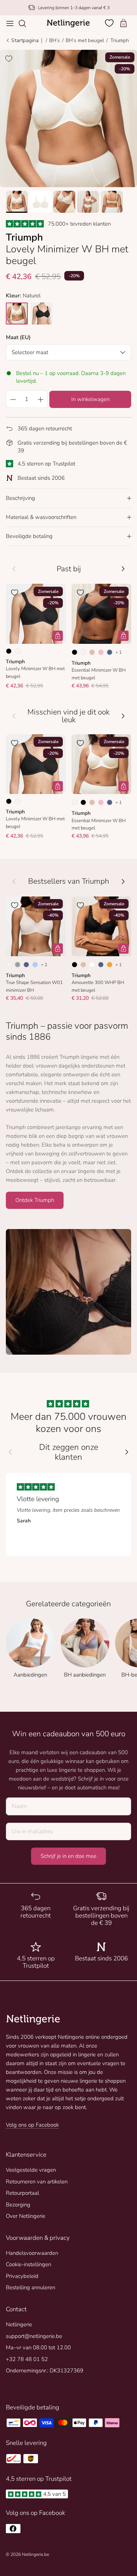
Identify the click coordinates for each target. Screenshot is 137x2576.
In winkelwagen (90, 399)
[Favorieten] (110, 23)
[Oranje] (110, 965)
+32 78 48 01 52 (27, 2359)
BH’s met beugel (85, 40)
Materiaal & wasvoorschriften (41, 517)
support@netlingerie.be (34, 2336)
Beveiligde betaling (29, 536)
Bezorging (18, 2205)
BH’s (55, 40)
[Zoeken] (26, 23)
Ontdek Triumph (35, 1200)
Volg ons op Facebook (32, 2125)
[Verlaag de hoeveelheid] (13, 399)
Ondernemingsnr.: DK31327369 (45, 2371)
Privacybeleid (22, 2276)
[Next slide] (127, 1452)
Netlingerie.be (35, 2554)
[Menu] (10, 23)
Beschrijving (20, 498)
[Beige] (92, 652)
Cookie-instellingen (28, 2264)
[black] (42, 313)
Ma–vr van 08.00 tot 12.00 (38, 2347)
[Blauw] (110, 652)
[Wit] (92, 965)
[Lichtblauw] (35, 965)
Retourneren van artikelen (37, 2182)
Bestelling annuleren (31, 2287)
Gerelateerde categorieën (68, 1604)
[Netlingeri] (68, 23)
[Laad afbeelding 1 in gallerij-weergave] (68, 118)
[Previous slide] (10, 1452)
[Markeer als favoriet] (9, 59)
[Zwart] (9, 651)
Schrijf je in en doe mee (68, 1856)
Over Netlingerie (26, 2216)
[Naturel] (18, 651)
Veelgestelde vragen (31, 2170)
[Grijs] (18, 965)
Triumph (119, 40)
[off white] (17, 313)
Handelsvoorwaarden (32, 2253)
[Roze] (101, 652)
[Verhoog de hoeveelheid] (41, 399)
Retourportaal (22, 2193)
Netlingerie (19, 2324)
